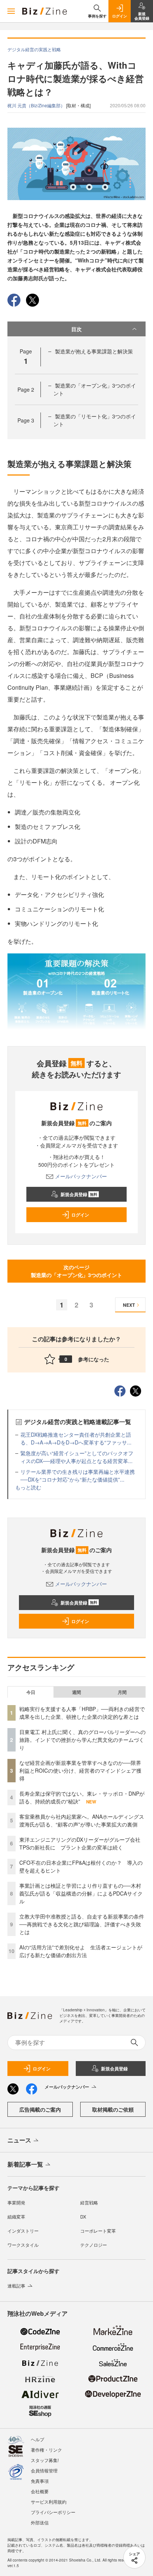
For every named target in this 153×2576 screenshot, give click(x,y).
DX (83, 2216)
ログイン (80, 1215)
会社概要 (40, 2491)
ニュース (19, 2140)
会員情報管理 (44, 2470)
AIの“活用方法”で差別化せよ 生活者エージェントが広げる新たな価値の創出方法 (81, 1951)
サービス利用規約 (49, 2502)
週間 (76, 1692)
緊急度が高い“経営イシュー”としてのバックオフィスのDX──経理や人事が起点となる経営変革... (77, 1457)
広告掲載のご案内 (40, 2109)
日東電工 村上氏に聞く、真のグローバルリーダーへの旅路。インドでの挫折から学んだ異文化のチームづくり (82, 1740)
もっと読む (28, 1487)
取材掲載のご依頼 (113, 2109)
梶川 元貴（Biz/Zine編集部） (37, 105)
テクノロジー (94, 2245)
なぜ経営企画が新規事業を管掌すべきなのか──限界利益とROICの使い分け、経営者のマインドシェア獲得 (80, 1770)
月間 (122, 1692)
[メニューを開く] (11, 11)
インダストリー (23, 2231)
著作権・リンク (46, 2450)
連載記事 (16, 2286)
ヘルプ (38, 2439)
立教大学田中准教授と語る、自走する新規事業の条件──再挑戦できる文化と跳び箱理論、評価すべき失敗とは (82, 1924)
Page (26, 389)
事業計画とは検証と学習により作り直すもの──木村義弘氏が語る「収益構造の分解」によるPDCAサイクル (81, 1893)
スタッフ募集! (45, 2460)
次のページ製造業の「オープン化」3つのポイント (76, 1271)
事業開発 (16, 2202)
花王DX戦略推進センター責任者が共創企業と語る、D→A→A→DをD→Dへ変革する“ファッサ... (76, 1438)
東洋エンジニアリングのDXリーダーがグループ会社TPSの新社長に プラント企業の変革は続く (80, 1843)
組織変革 (16, 2216)
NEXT (129, 1305)
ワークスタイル (23, 2245)
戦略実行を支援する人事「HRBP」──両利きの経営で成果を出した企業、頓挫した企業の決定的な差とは (82, 1713)
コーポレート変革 (98, 2231)
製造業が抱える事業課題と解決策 (94, 351)
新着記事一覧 (25, 2164)
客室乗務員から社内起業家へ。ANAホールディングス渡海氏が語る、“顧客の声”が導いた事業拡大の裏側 (82, 1820)
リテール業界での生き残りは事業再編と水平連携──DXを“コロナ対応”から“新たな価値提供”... (78, 1475)
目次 (76, 329)
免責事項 (40, 2481)
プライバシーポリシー (53, 2512)
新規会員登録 (79, 1194)
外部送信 (40, 2522)
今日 (31, 1692)
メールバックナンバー (81, 1176)
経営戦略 (89, 2202)
